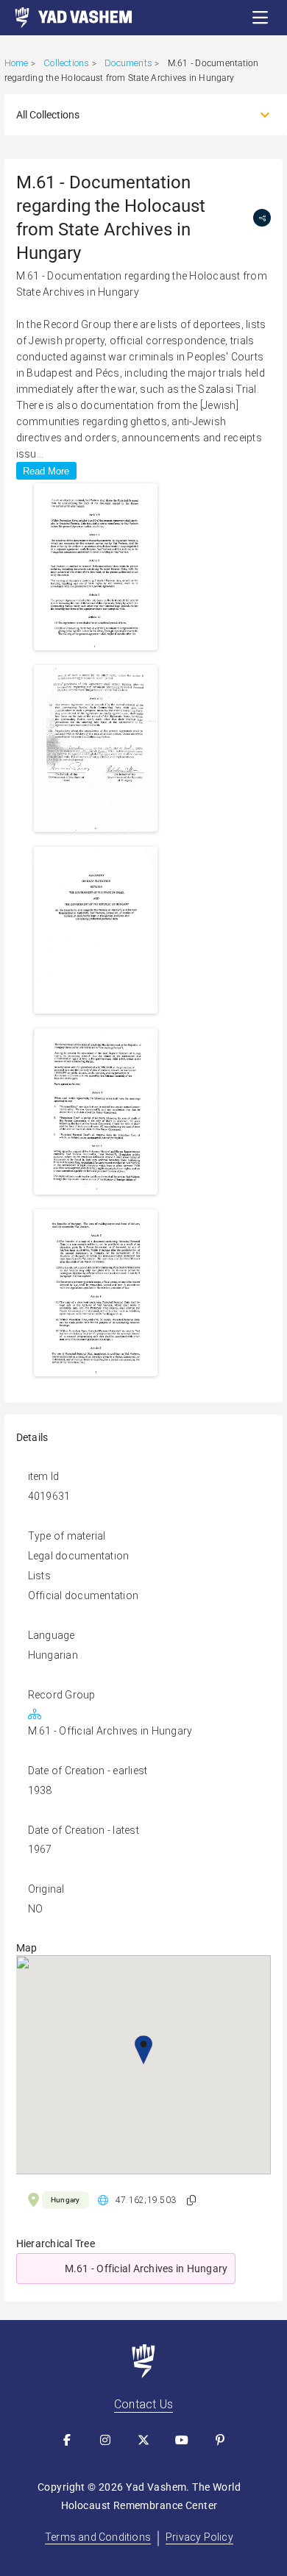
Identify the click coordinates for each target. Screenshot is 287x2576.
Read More (46, 471)
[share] (262, 218)
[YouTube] (182, 2440)
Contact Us (143, 2404)
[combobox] (131, 115)
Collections (66, 63)
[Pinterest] (220, 2440)
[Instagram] (105, 2440)
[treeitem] (144, 2269)
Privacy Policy (199, 2537)
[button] (261, 18)
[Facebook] (67, 2440)
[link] (66, 18)
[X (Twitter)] (143, 2440)
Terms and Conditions (98, 2537)
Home (17, 63)
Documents (128, 63)
